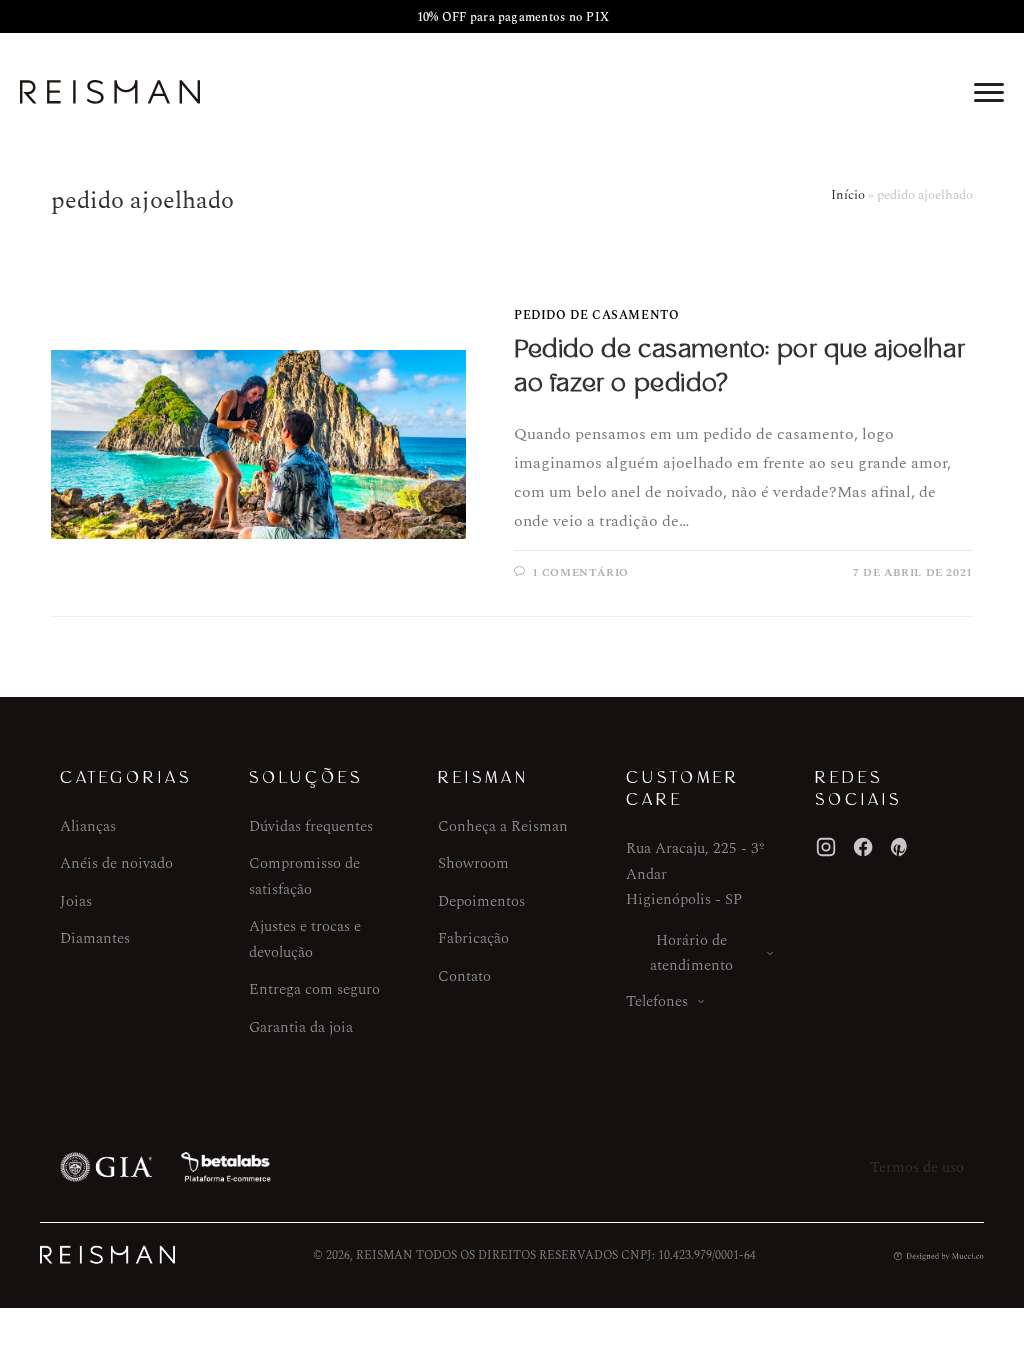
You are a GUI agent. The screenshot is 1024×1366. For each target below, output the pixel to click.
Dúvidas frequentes (311, 826)
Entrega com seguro (314, 989)
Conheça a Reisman (503, 826)
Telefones (657, 1001)
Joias (76, 901)
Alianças (88, 826)
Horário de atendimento (691, 953)
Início (848, 195)
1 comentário (580, 572)
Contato (464, 976)
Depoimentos (481, 901)
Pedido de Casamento (596, 315)
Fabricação (473, 938)
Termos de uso (917, 1167)
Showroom (473, 863)
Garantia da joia (301, 1027)
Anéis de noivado (116, 863)
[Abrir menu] (989, 92)
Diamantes (95, 938)
